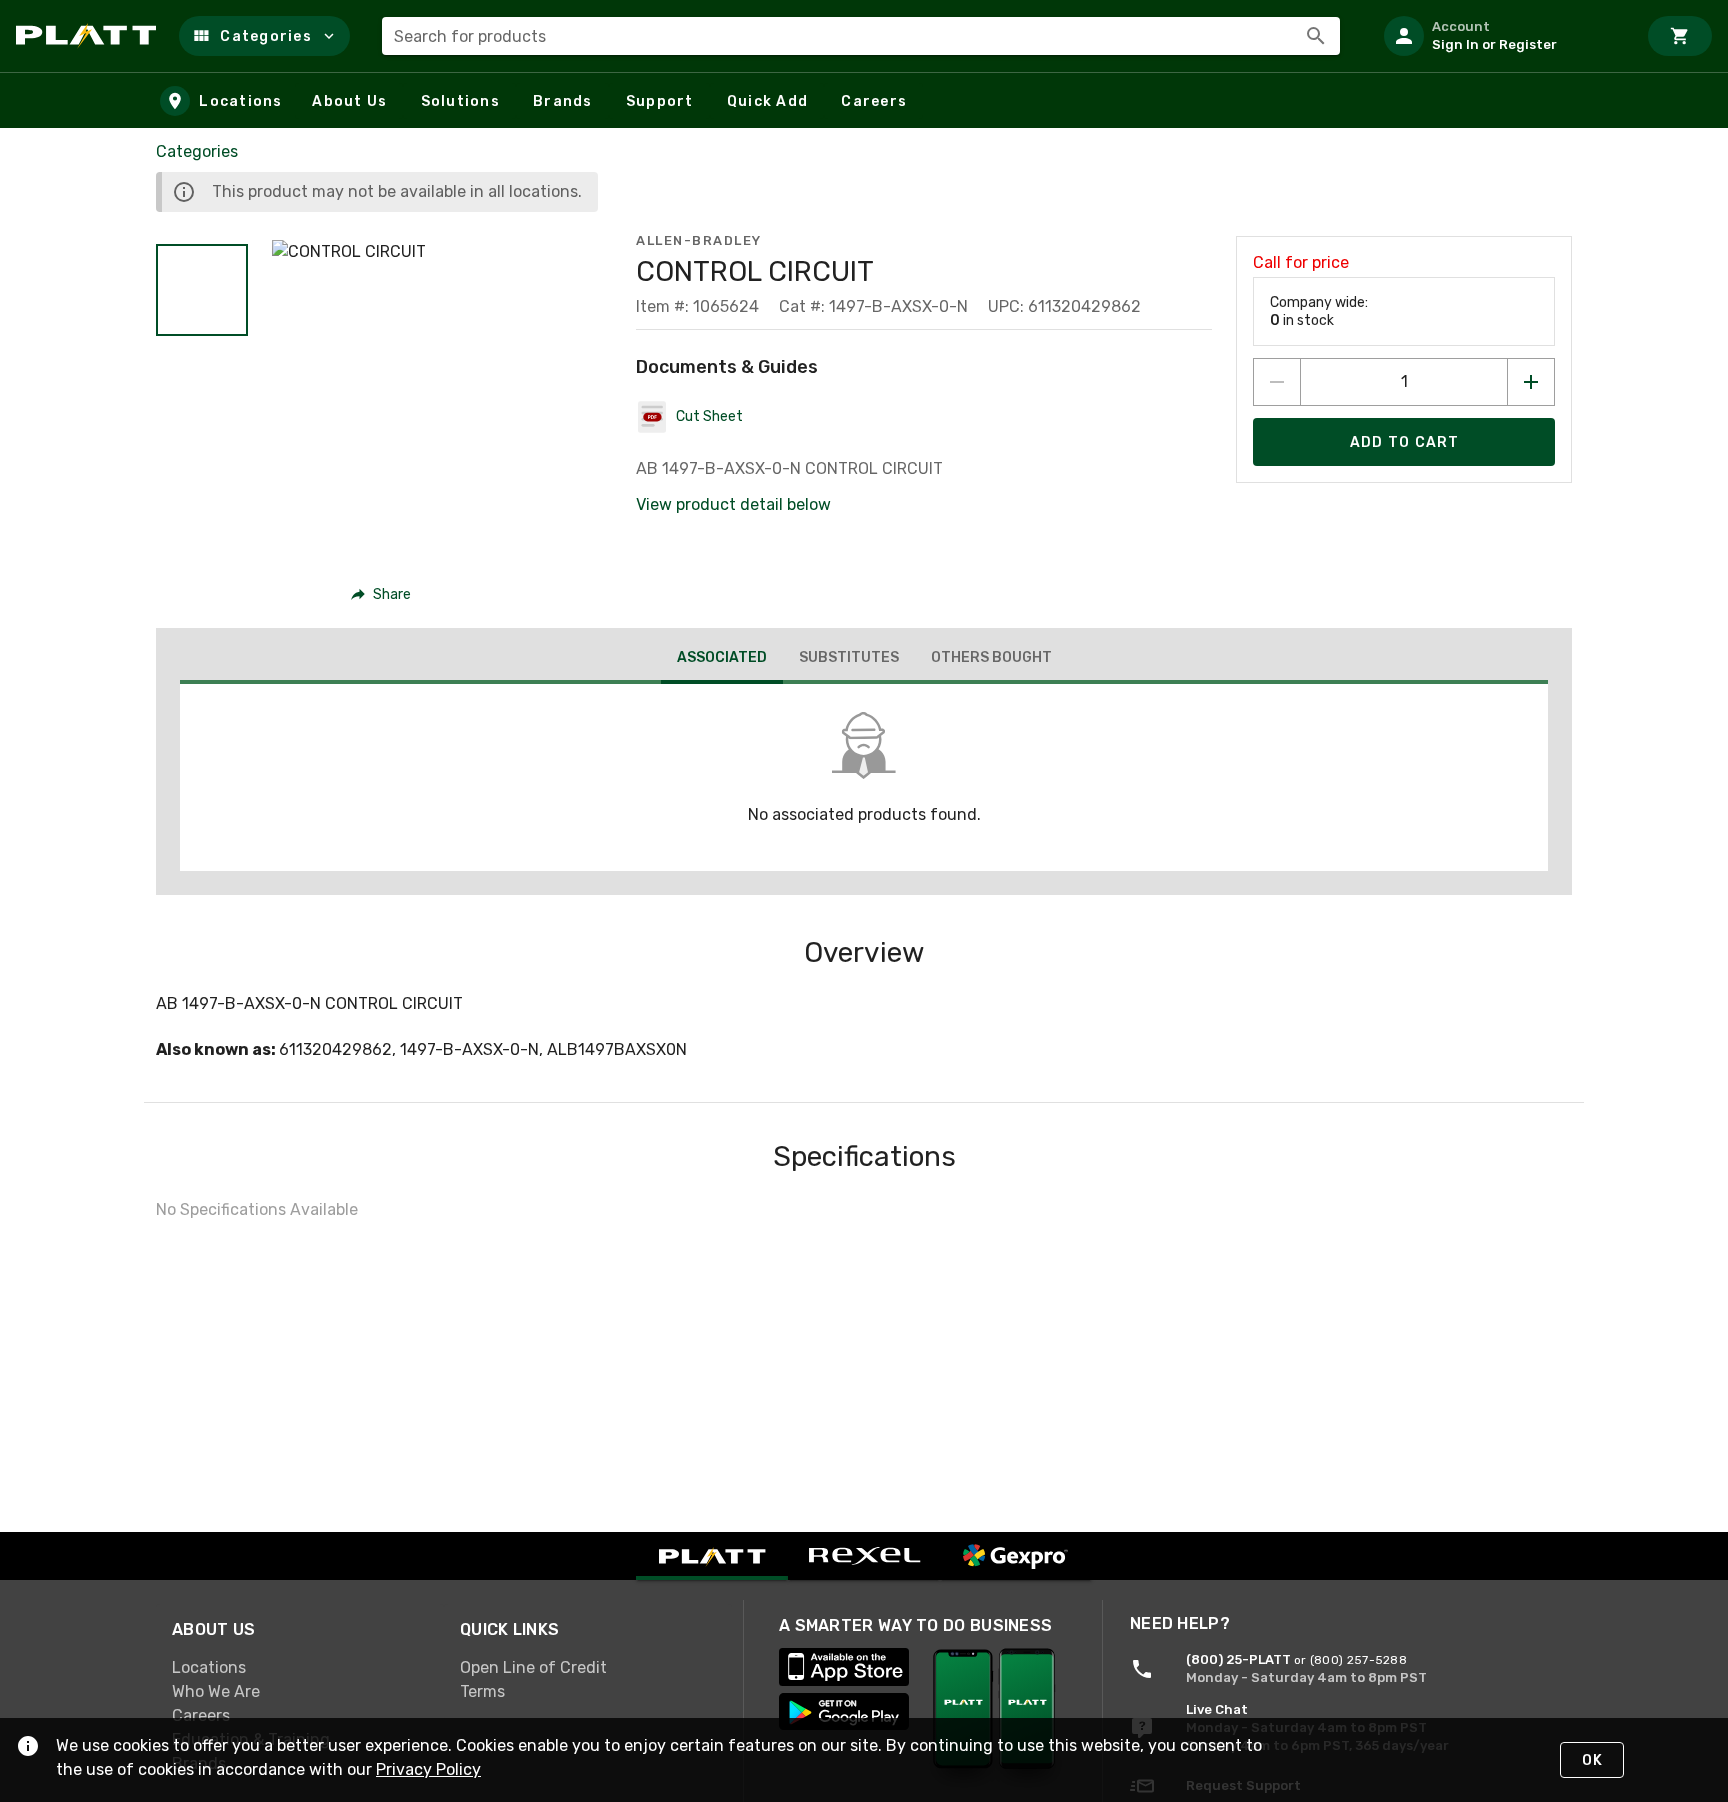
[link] (300, 1668)
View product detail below (733, 504)
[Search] (1316, 36)
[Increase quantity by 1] (1531, 382)
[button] (264, 36)
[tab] (722, 660)
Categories (197, 151)
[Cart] (1680, 36)
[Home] (89, 36)
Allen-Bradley (699, 240)
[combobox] (861, 36)
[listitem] (1502, 36)
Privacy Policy (428, 1769)
